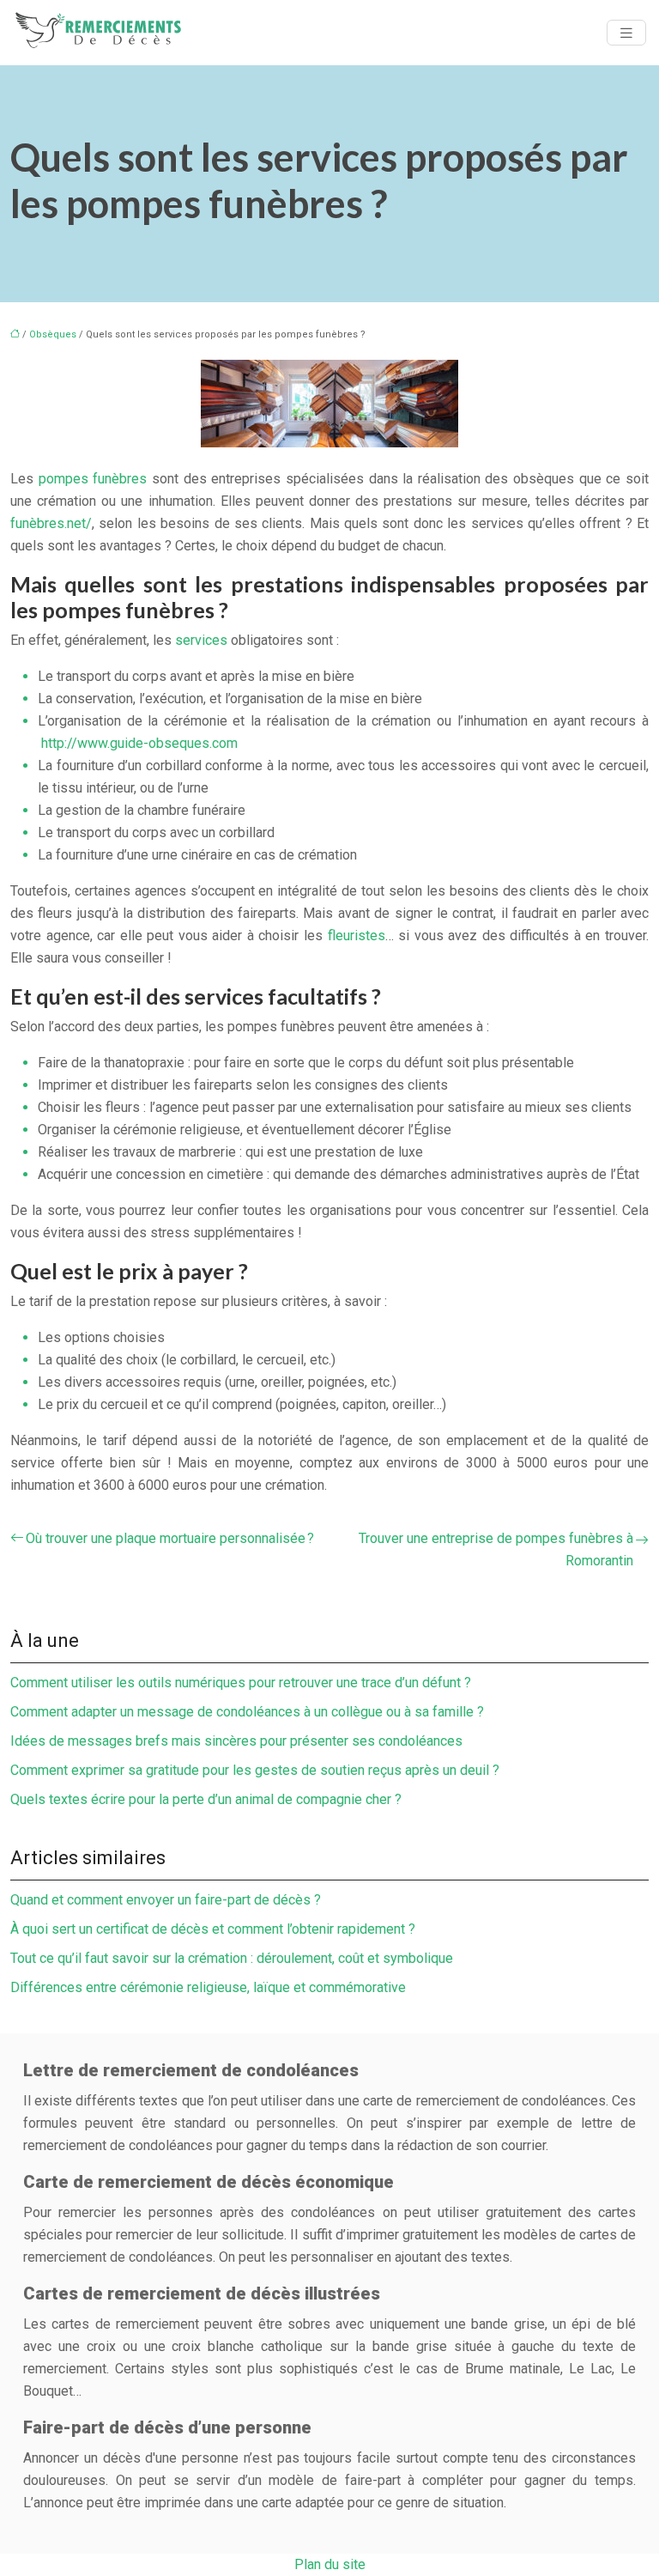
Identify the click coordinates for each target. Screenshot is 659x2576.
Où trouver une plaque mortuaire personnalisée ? (170, 1538)
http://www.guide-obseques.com (139, 743)
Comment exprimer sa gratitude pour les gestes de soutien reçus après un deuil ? (255, 1770)
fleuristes (357, 936)
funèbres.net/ (51, 523)
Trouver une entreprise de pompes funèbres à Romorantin (496, 1549)
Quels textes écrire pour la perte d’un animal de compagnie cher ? (206, 1799)
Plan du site (330, 2564)
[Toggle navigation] (626, 33)
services (201, 640)
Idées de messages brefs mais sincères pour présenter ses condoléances (236, 1741)
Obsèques (53, 334)
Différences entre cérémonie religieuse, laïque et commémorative (208, 1987)
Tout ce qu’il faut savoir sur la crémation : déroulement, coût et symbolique (232, 1958)
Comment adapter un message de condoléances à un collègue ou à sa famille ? (247, 1712)
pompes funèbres (93, 479)
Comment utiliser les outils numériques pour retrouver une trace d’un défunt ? (241, 1683)
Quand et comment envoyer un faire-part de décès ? (166, 1900)
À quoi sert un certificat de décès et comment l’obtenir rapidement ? (213, 1929)
